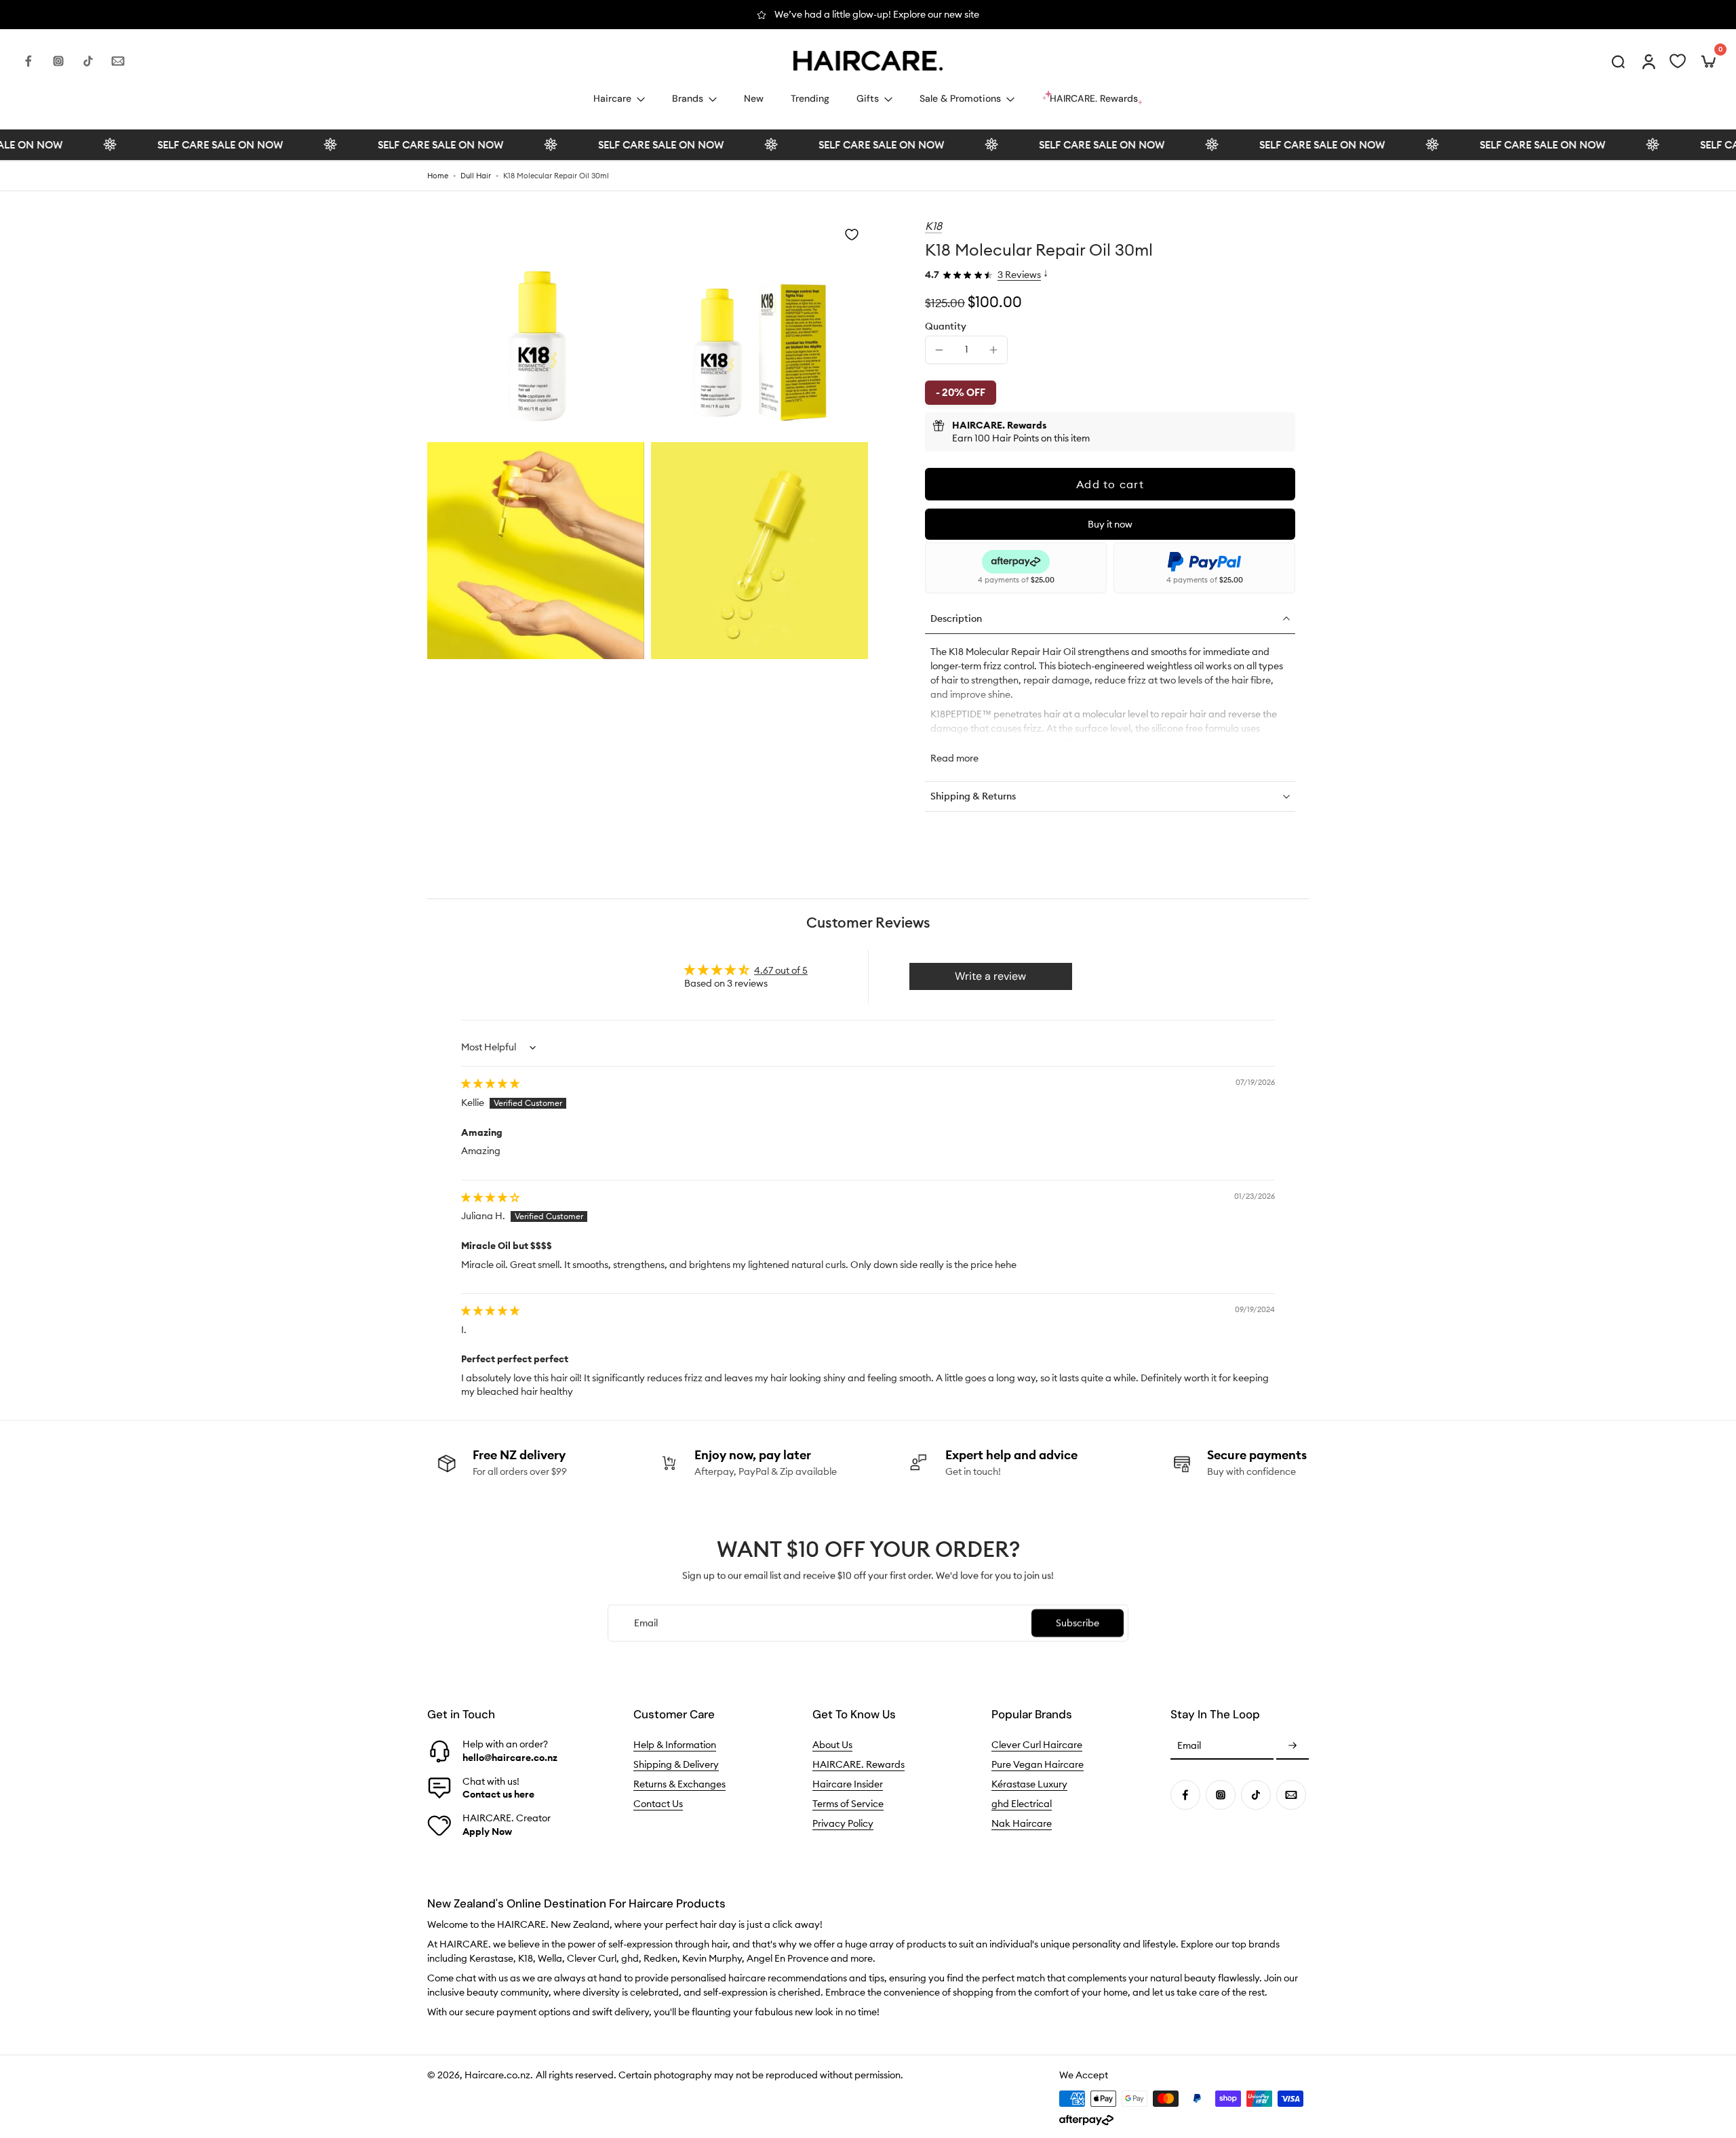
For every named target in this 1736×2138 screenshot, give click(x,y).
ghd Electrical (1022, 1804)
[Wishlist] (1678, 61)
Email (1189, 1745)
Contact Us (658, 1804)
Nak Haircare (1022, 1823)
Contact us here (498, 1794)
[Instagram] (58, 61)
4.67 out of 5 (781, 970)
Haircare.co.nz (497, 2075)
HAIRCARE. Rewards (859, 1764)
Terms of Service (848, 1804)
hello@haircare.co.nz (510, 1757)
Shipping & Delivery (676, 1764)
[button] (1110, 484)
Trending (810, 98)
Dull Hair (476, 176)
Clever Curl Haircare (1037, 1745)
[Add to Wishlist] (852, 235)
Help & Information (675, 1745)
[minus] (939, 350)
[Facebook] (28, 61)
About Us (832, 1745)
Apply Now (487, 1831)
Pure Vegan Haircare (1038, 1764)
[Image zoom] (536, 327)
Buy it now (1110, 524)
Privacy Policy (843, 1823)
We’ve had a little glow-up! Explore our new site (877, 14)
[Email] (118, 61)
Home (438, 176)
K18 (933, 226)
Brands (688, 98)
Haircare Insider (848, 1784)
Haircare (612, 98)
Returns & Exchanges (679, 1784)
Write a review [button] (990, 976)
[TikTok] (88, 61)
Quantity (946, 326)
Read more (954, 758)
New (754, 98)
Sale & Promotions (960, 98)
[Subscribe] (1293, 1746)
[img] (490, 1084)
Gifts (868, 98)
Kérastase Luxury (1029, 1784)
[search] (1618, 61)
